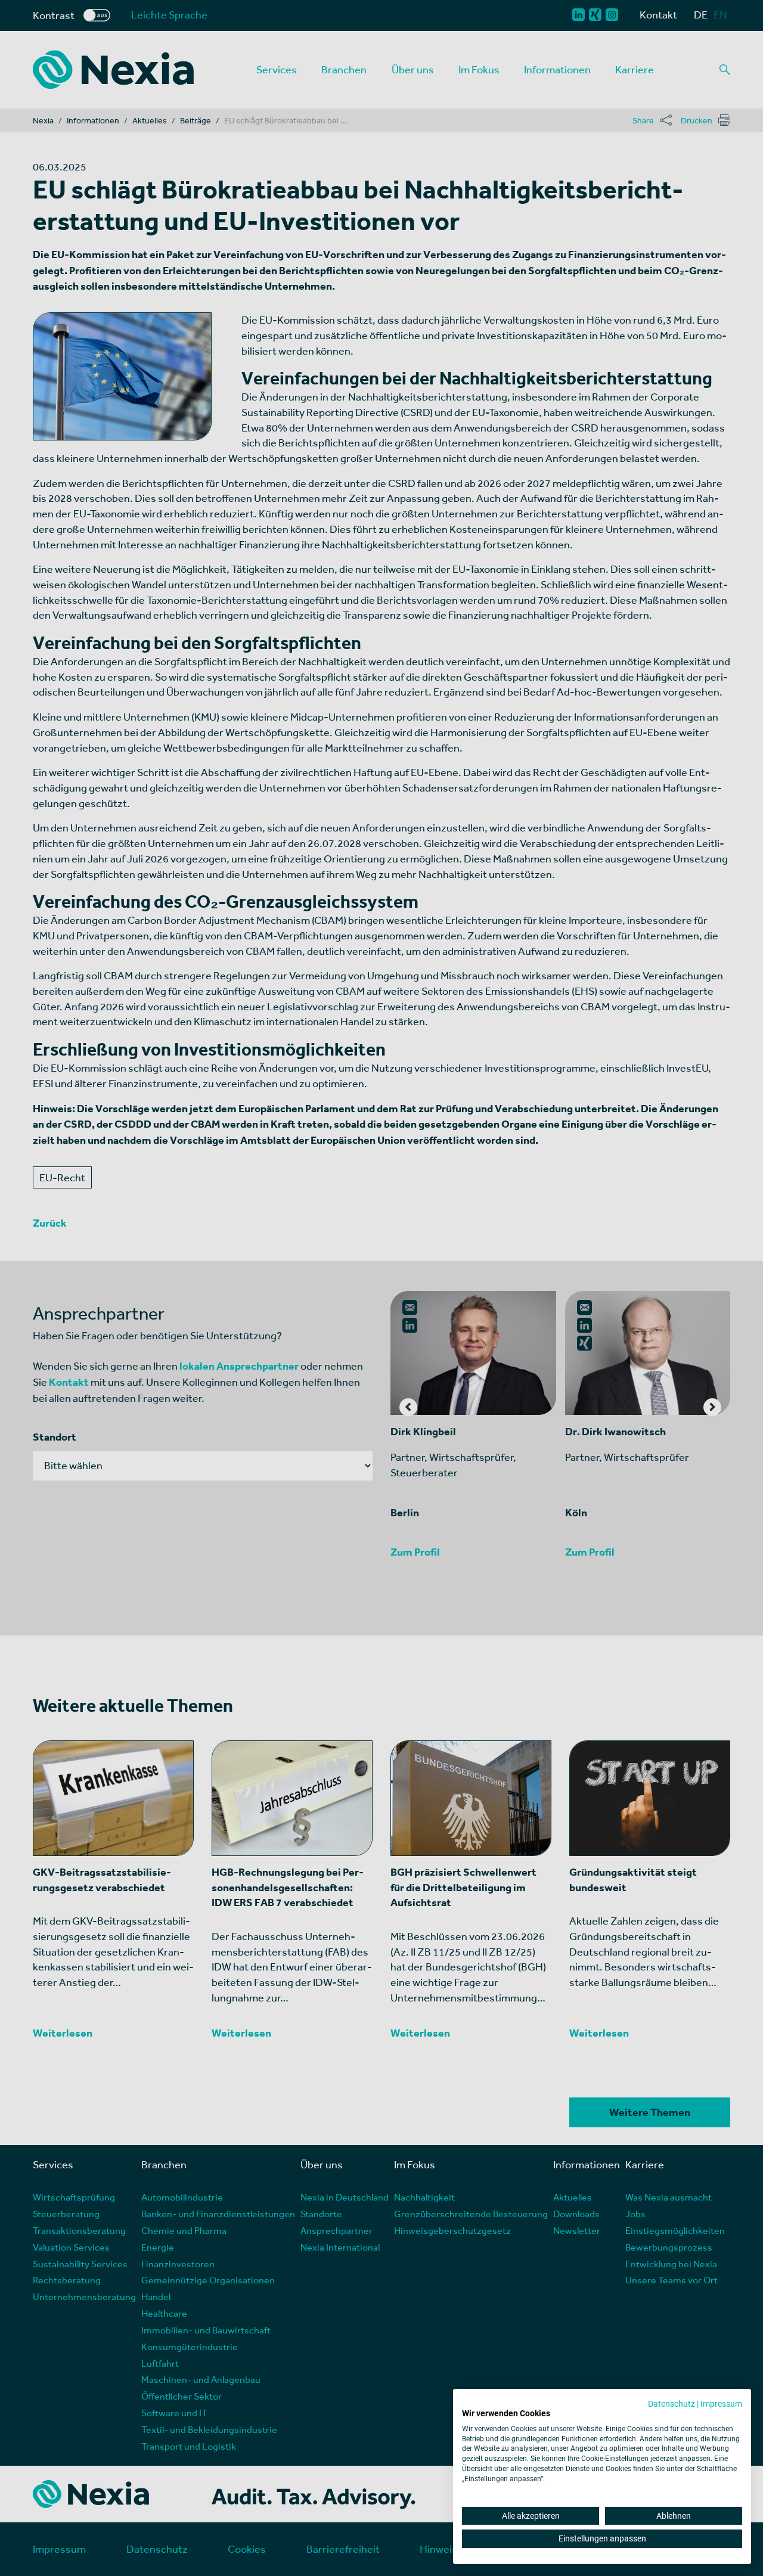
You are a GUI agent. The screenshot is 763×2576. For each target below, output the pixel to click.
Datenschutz (671, 2404)
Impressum (721, 2404)
